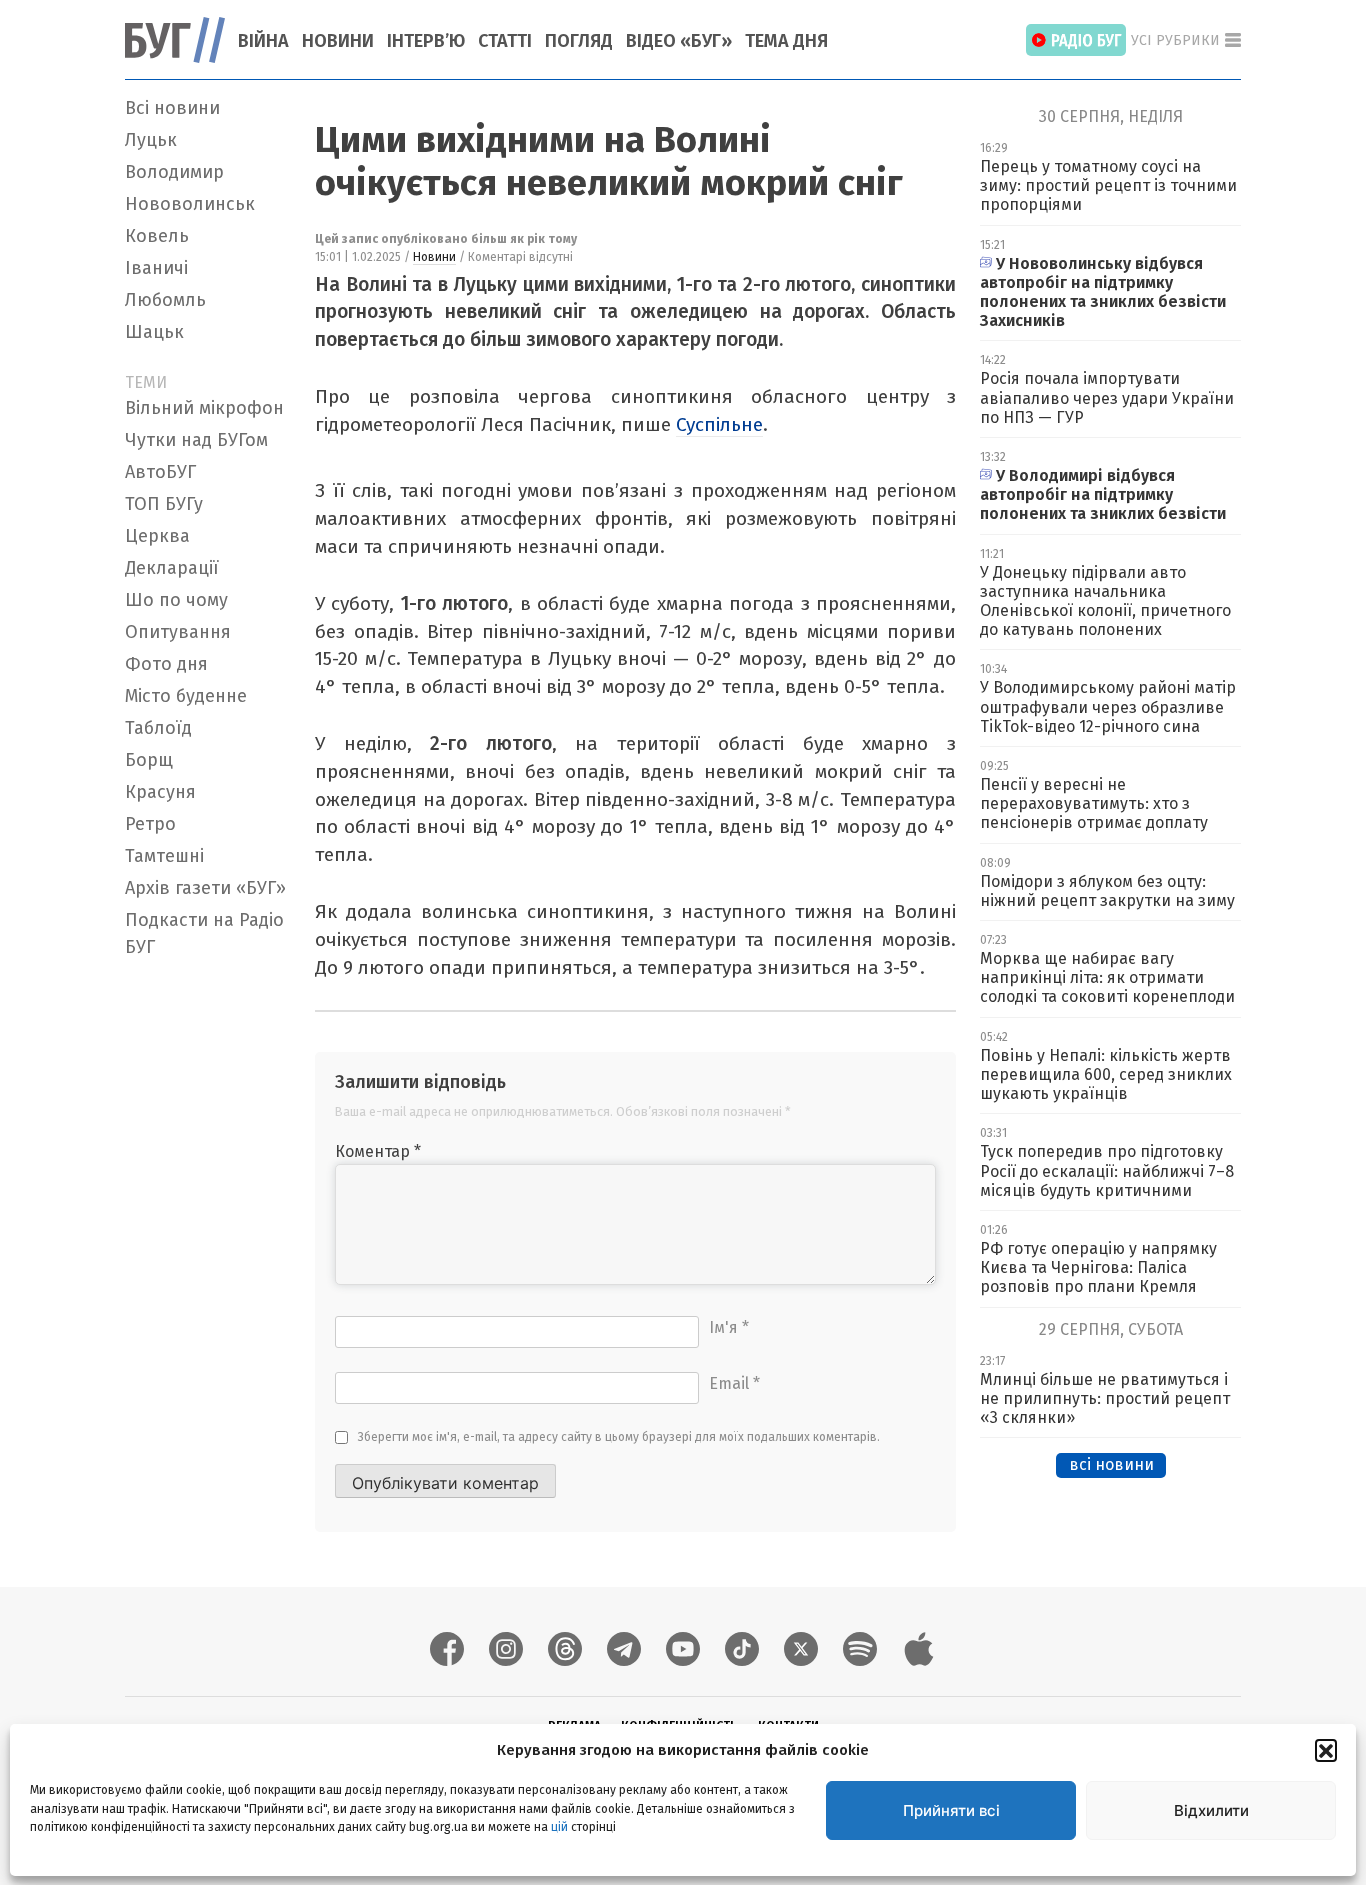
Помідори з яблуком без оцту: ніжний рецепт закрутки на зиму (1107, 891)
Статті (505, 41)
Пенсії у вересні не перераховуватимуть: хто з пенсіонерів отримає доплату (1094, 803)
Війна (263, 41)
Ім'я (729, 1327)
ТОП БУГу (164, 504)
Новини (338, 41)
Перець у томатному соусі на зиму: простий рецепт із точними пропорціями (1108, 185)
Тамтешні (164, 856)
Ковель (157, 236)
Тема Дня (786, 41)
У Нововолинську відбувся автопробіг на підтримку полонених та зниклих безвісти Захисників (1103, 292)
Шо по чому (176, 600)
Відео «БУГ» (679, 41)
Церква (157, 536)
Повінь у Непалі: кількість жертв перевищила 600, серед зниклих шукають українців (1106, 1074)
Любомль (165, 300)
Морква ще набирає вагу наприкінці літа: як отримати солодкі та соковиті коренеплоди (1107, 977)
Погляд (579, 41)
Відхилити (1211, 1810)
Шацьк (154, 332)
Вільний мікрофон (204, 408)
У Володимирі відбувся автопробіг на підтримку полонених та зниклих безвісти (1103, 494)
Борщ (149, 760)
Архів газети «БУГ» (205, 888)
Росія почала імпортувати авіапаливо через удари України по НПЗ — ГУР (1107, 397)
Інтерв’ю (426, 41)
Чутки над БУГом (196, 440)
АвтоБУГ (160, 472)
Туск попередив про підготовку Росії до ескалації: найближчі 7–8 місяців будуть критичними (1107, 1170)
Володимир (174, 172)
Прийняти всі (951, 1810)
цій (559, 1826)
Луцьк (151, 140)
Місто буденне (186, 696)
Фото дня (166, 664)
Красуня (160, 792)
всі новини (1111, 1464)
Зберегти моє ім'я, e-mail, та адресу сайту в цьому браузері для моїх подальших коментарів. (619, 1437)
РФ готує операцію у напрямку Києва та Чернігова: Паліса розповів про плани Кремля (1098, 1267)
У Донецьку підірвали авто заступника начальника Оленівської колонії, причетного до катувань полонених (1105, 601)
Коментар (378, 1151)
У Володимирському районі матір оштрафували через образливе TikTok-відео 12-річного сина (1108, 706)
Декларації (172, 568)
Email (734, 1383)
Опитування (178, 632)
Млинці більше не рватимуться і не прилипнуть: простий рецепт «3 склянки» (1105, 1398)
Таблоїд (158, 728)
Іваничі (156, 268)
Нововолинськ (190, 204)
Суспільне (719, 424)
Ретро (150, 824)
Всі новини (172, 108)
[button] (1326, 1750)
